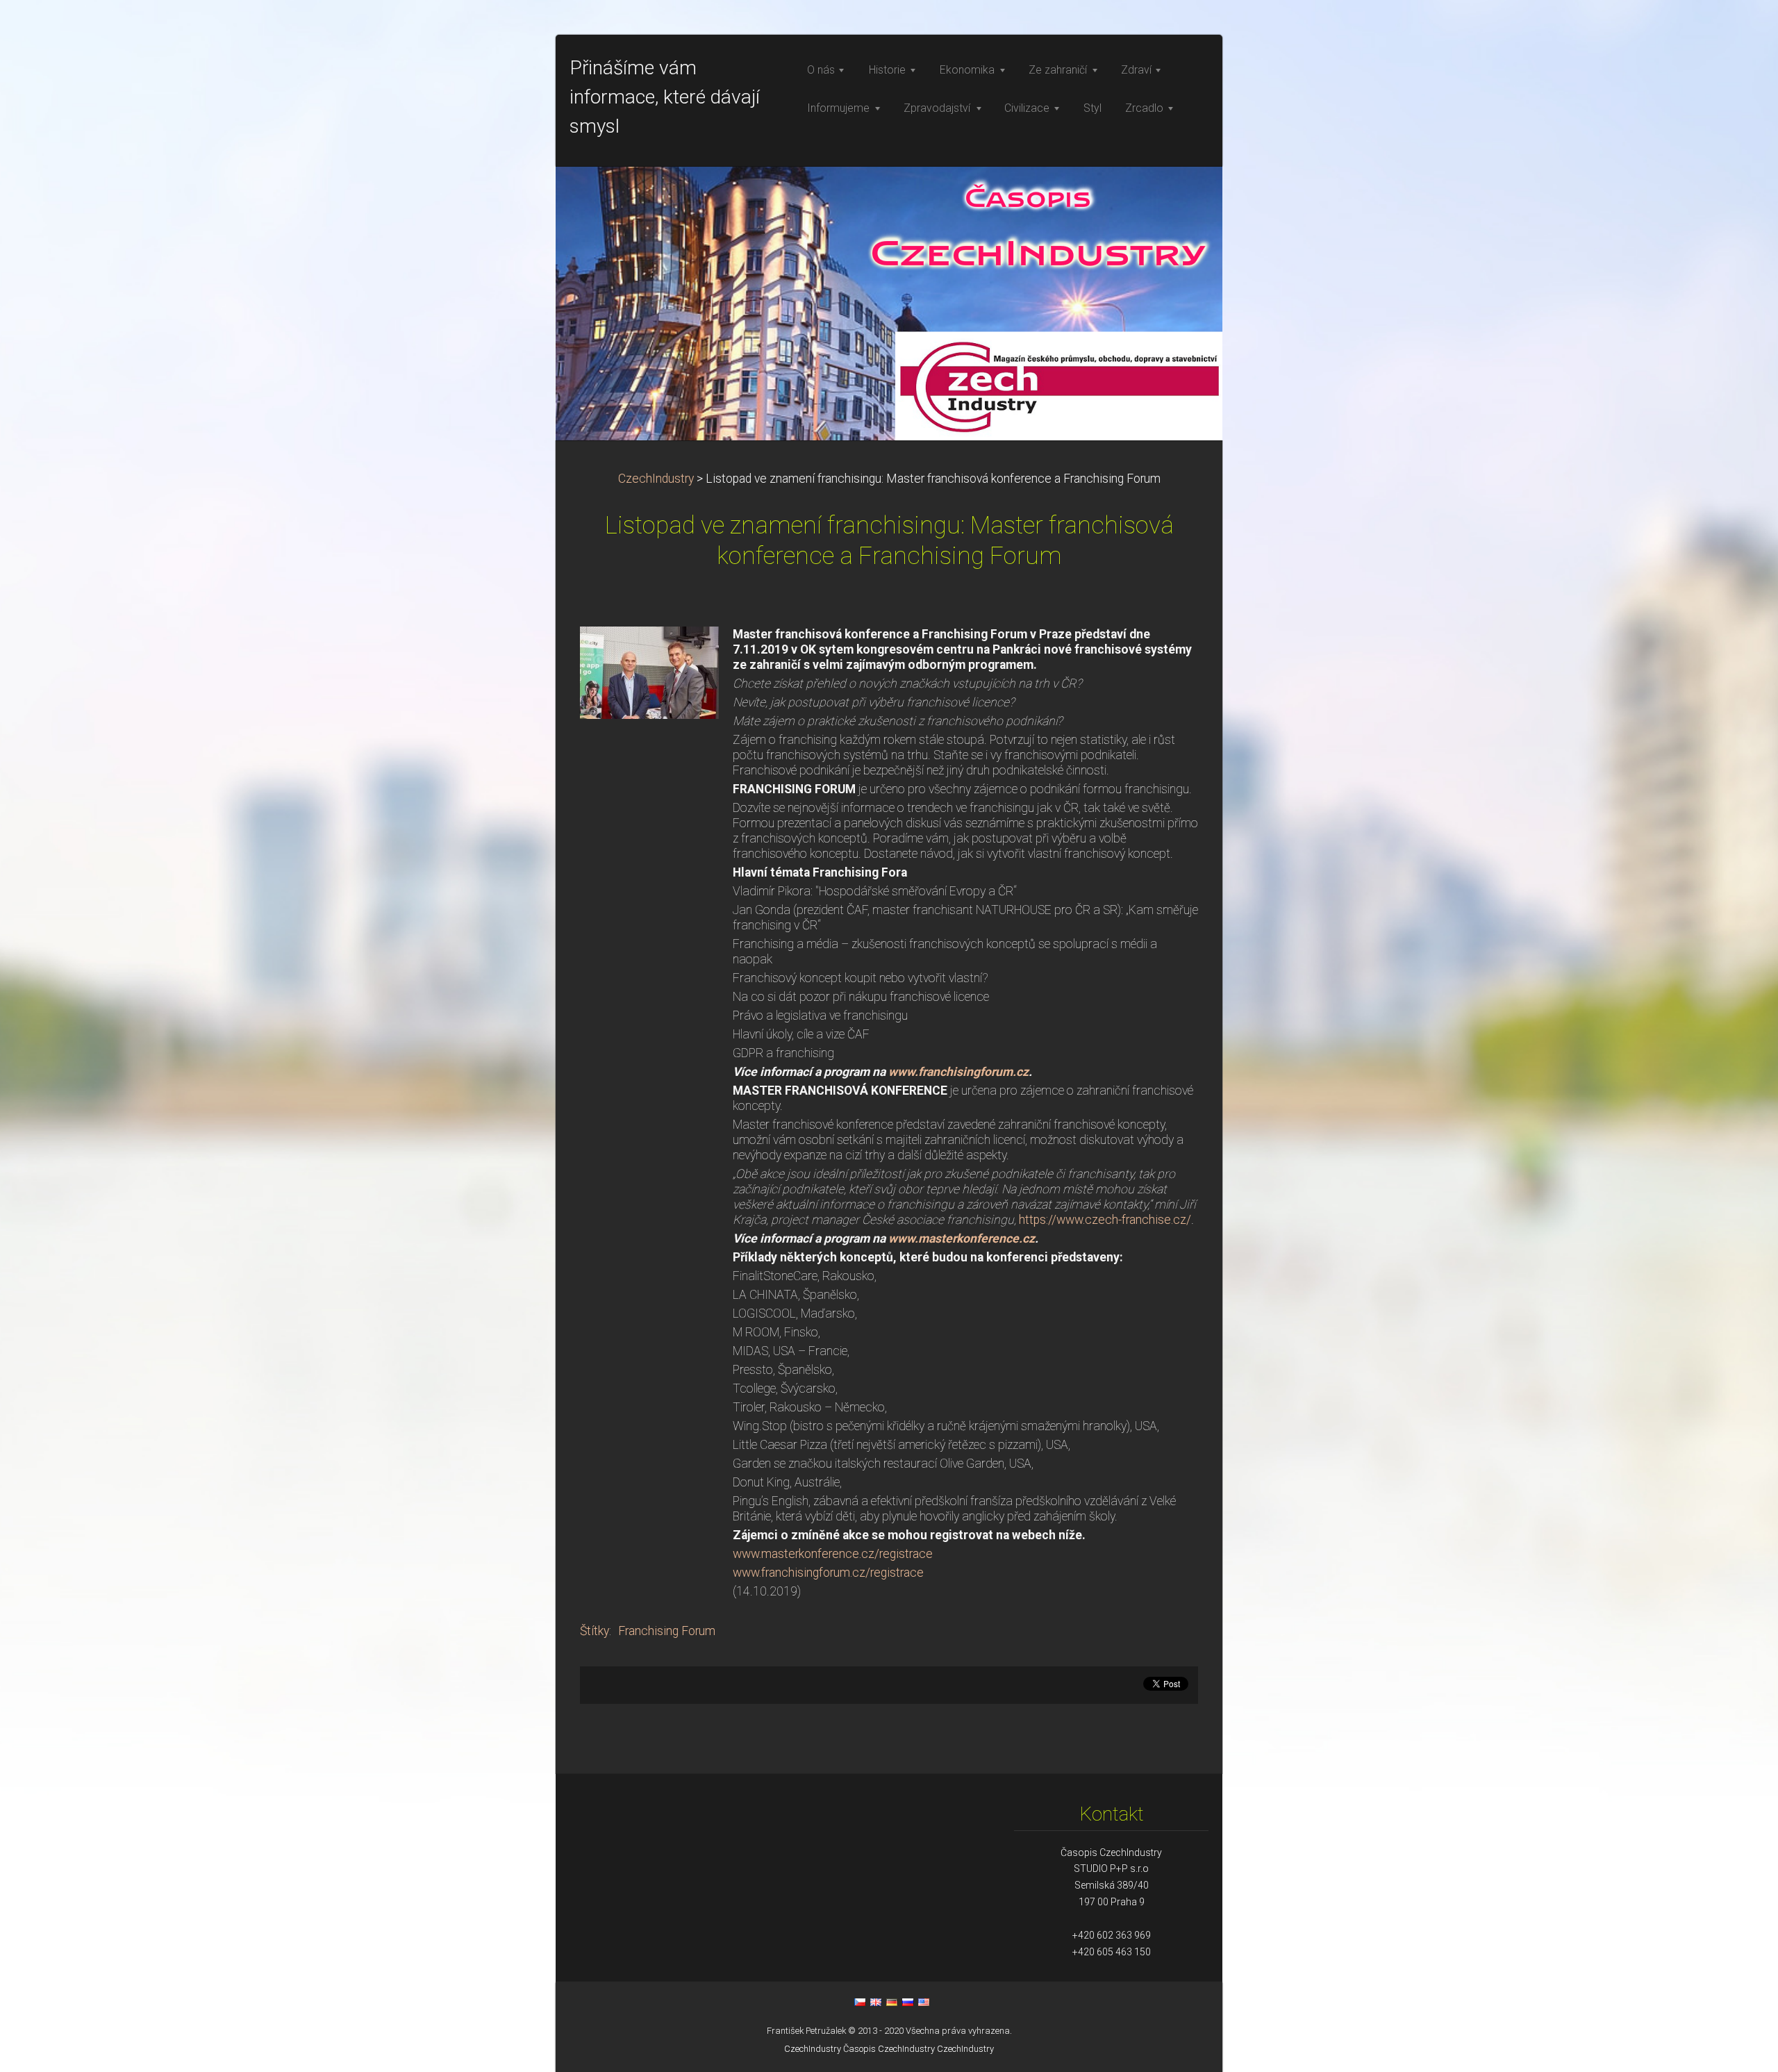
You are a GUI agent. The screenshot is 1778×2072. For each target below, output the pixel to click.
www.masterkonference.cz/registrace (833, 1554)
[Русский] (908, 2002)
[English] (876, 2002)
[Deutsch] (892, 2002)
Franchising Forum (667, 1631)
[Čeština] (860, 2002)
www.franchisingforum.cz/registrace (828, 1573)
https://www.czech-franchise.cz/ (1105, 1220)
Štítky (595, 1631)
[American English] (924, 2002)
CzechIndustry (656, 479)
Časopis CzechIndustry (889, 2049)
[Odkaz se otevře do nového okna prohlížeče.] (649, 672)
